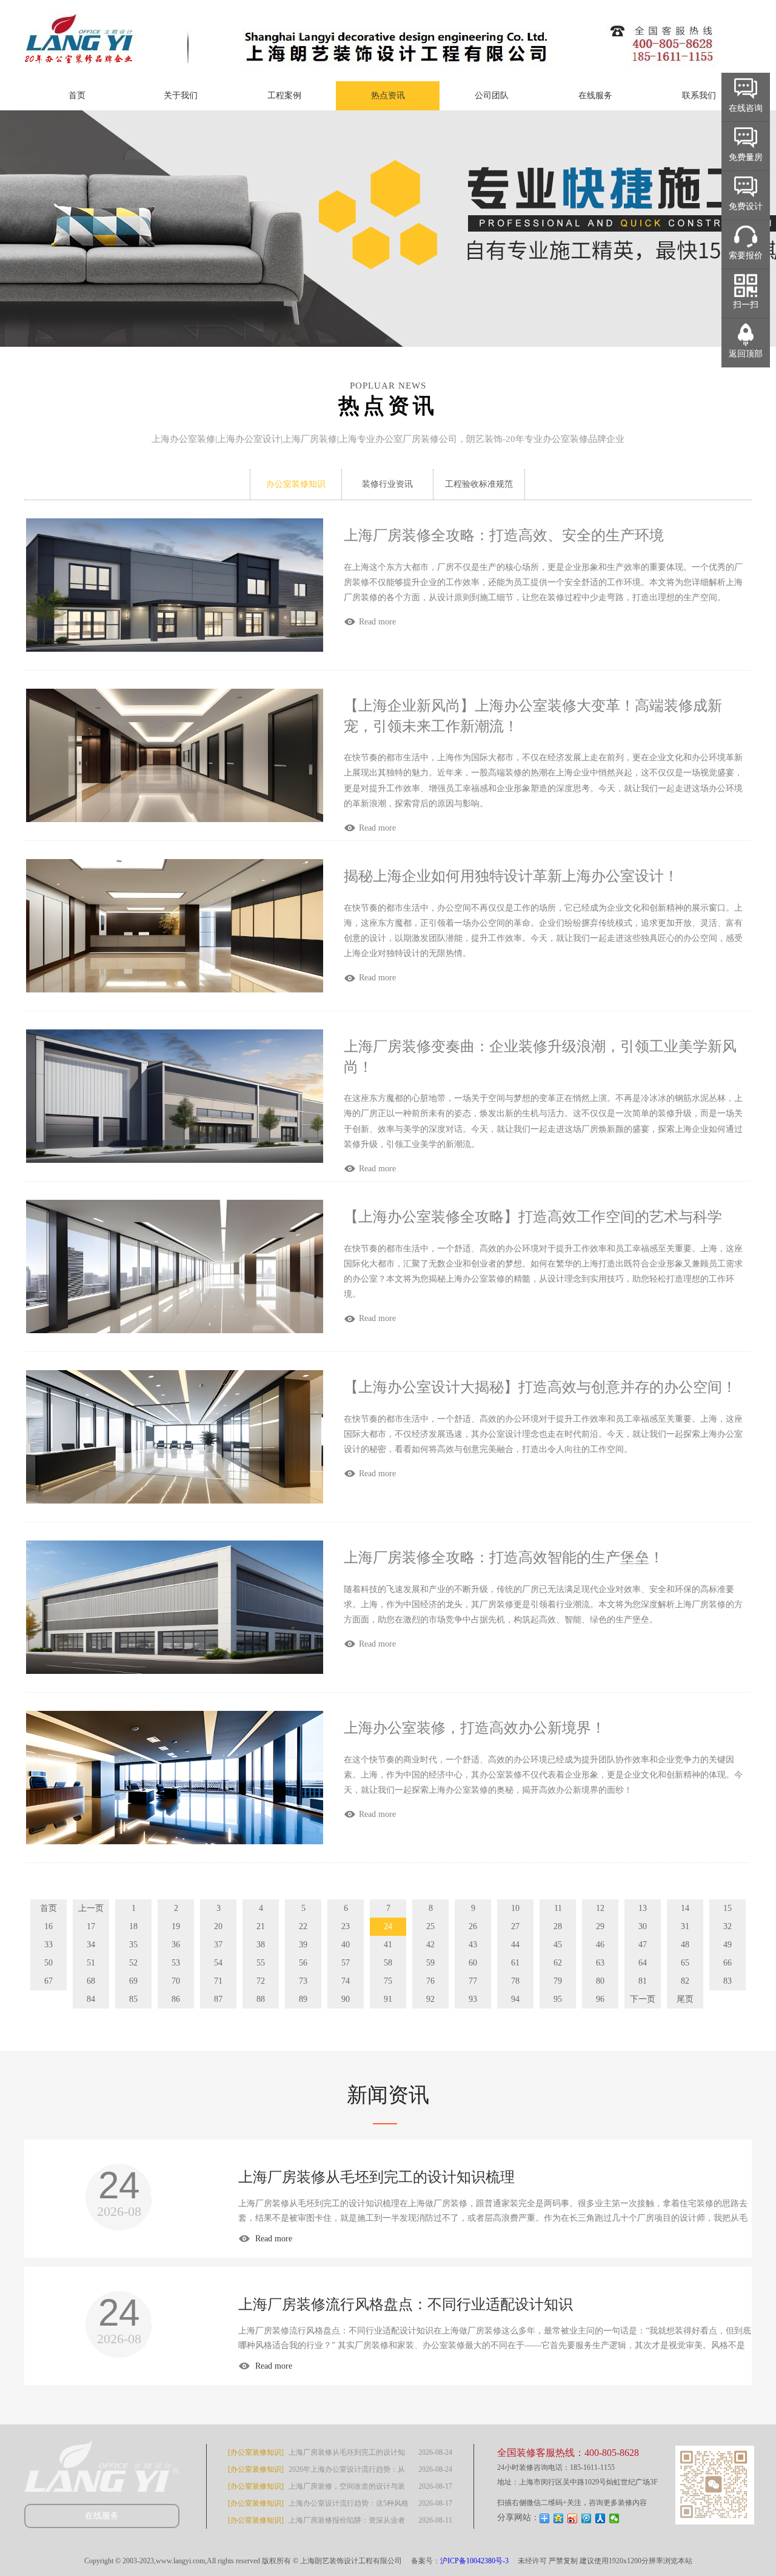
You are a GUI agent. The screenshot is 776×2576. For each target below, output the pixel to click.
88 (261, 1999)
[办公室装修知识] (256, 2452)
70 (176, 1981)
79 (558, 1981)
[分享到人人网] (600, 2518)
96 (600, 1999)
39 (303, 1945)
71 (218, 1981)
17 (91, 1926)
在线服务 (595, 95)
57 (346, 1963)
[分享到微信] (614, 2518)
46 (600, 1945)
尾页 (685, 1999)
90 (346, 1999)
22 (303, 1926)
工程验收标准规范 (479, 484)
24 (388, 1926)
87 (218, 1999)
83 (727, 1981)
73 (303, 1981)
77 (473, 1981)
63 (600, 1963)
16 (48, 1926)
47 (643, 1945)
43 (473, 1945)
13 (643, 1908)
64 (643, 1963)
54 (218, 1963)
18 (133, 1926)
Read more (273, 2239)
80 (600, 1981)
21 (261, 1926)
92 (430, 1999)
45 (558, 1945)
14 (685, 1908)
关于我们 (181, 95)
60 (473, 1963)
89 (303, 1999)
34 (91, 1945)
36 (176, 1945)
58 (388, 1963)
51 (91, 1963)
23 (346, 1926)
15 (727, 1908)
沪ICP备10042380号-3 (474, 2561)
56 (303, 1963)
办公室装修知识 (296, 484)
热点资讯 (388, 95)
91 (388, 1999)
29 (600, 1926)
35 (133, 1945)
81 (643, 1981)
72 (261, 1981)
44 (515, 1945)
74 (346, 1981)
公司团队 (492, 95)
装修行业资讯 (387, 484)
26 (473, 1926)
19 (176, 1926)
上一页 (91, 1908)
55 (261, 1963)
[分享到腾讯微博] (587, 2518)
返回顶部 (746, 354)
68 (91, 1981)
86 (176, 1999)
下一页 (643, 1999)
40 (346, 1945)
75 (388, 1981)
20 (218, 1926)
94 (515, 1999)
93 (473, 1999)
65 (685, 1963)
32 (727, 1926)
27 (515, 1926)
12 (600, 1908)
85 (133, 1999)
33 (48, 1945)
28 (558, 1926)
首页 (77, 95)
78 (515, 1981)
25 (430, 1926)
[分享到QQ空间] (559, 2518)
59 (430, 1963)
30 (643, 1926)
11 (558, 1908)
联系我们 (699, 95)
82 (685, 1981)
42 (430, 1945)
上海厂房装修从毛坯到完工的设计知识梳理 (376, 2177)
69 (133, 1981)
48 (685, 1945)
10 (515, 1908)
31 (685, 1926)
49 (727, 1945)
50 (48, 1963)
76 (430, 1981)
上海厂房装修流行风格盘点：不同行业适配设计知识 (406, 2304)
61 (515, 1963)
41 (388, 1945)
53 (176, 1963)
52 (133, 1963)
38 (261, 1945)
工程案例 (284, 95)
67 (48, 1981)
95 (558, 1999)
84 (91, 1999)
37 (218, 1945)
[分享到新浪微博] (573, 2518)
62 (558, 1963)
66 (727, 1963)
